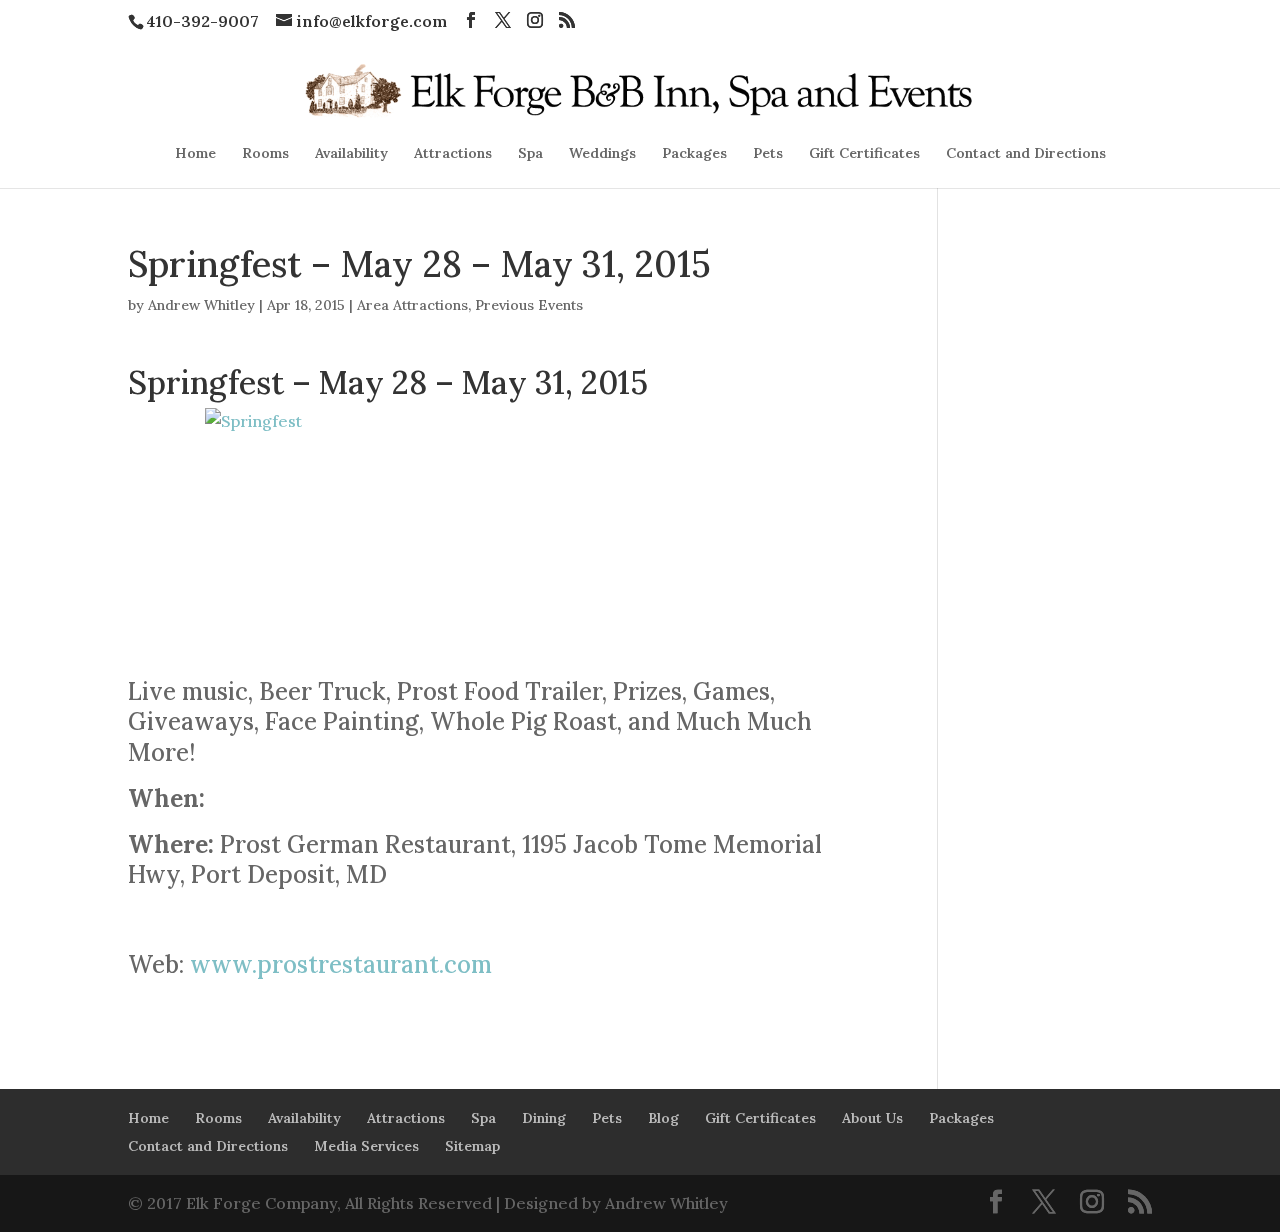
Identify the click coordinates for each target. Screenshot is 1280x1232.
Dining (544, 1118)
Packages (694, 154)
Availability (351, 154)
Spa (530, 154)
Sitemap (472, 1146)
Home (195, 154)
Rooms (265, 154)
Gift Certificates (864, 154)
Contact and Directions (1026, 154)
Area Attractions (412, 305)
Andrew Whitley (201, 305)
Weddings (602, 154)
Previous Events (529, 305)
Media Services (366, 1146)
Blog (663, 1118)
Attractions (453, 154)
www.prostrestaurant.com (341, 964)
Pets (768, 154)
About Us (872, 1118)
